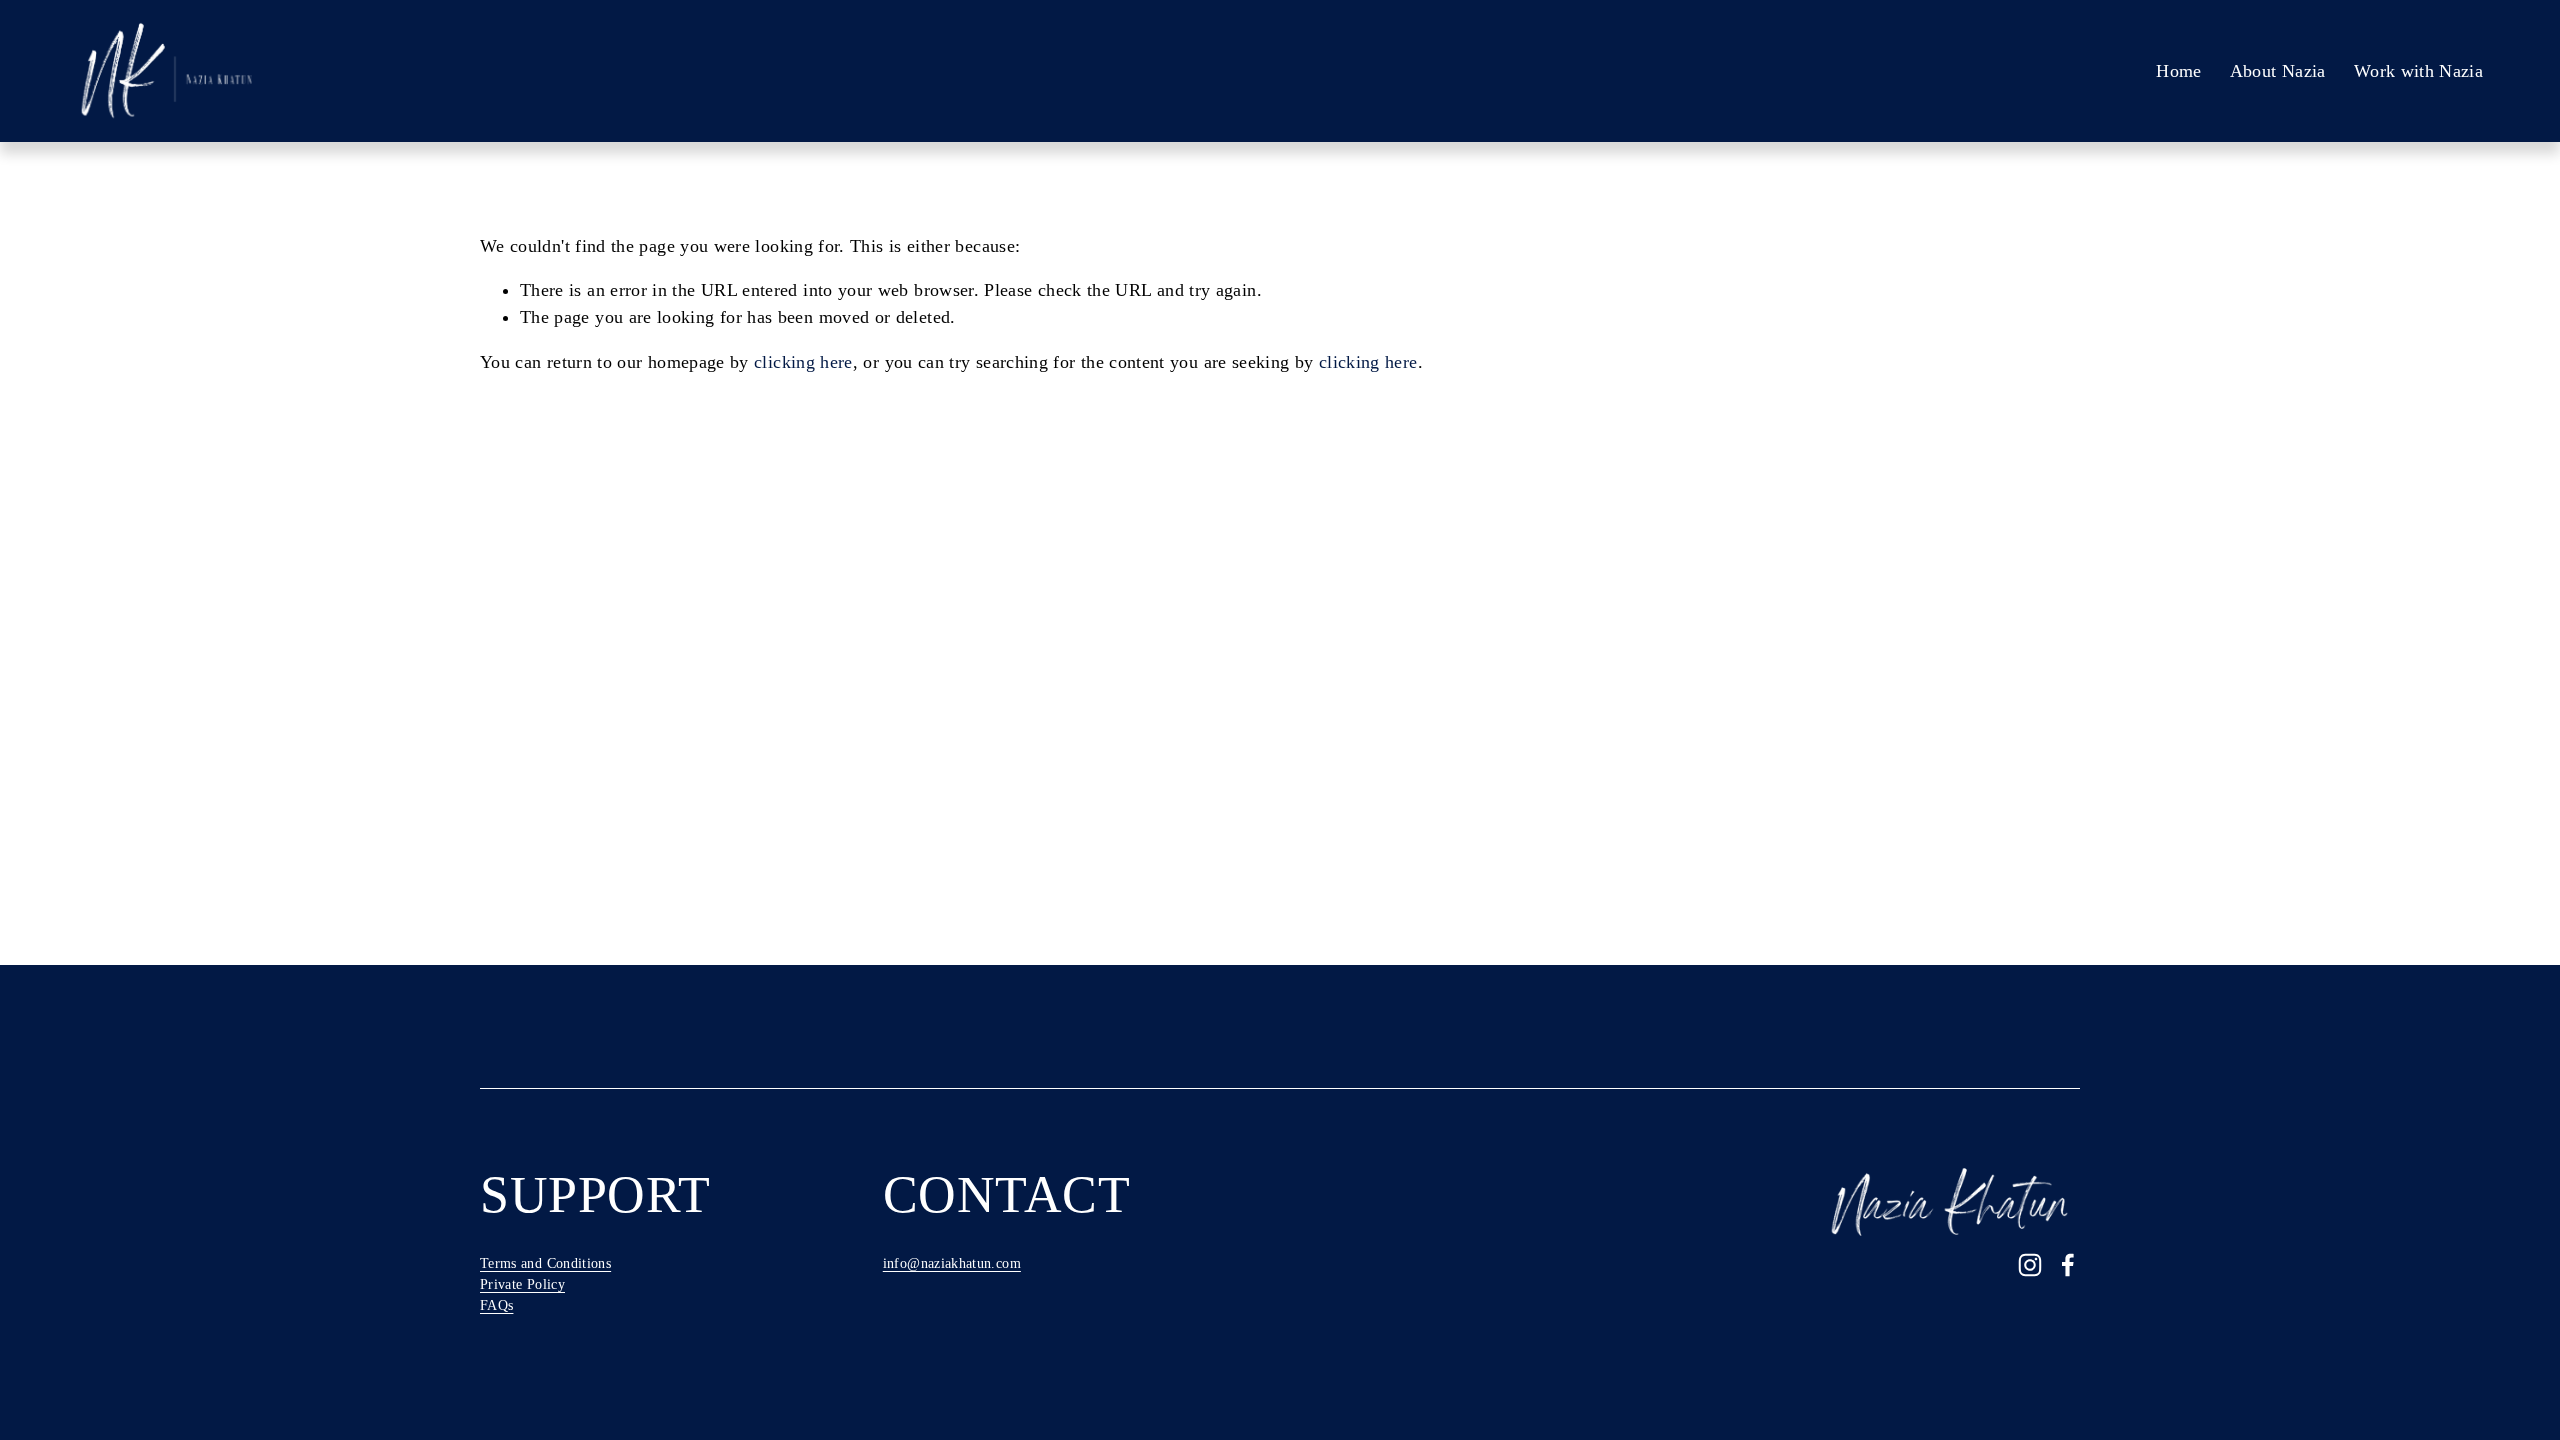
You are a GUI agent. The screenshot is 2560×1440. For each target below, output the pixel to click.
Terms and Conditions (545, 1263)
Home (2178, 71)
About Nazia (2278, 71)
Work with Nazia (2418, 71)
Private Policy (522, 1284)
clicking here (803, 362)
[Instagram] (2030, 1265)
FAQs (496, 1305)
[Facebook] (2068, 1265)
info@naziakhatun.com (952, 1263)
